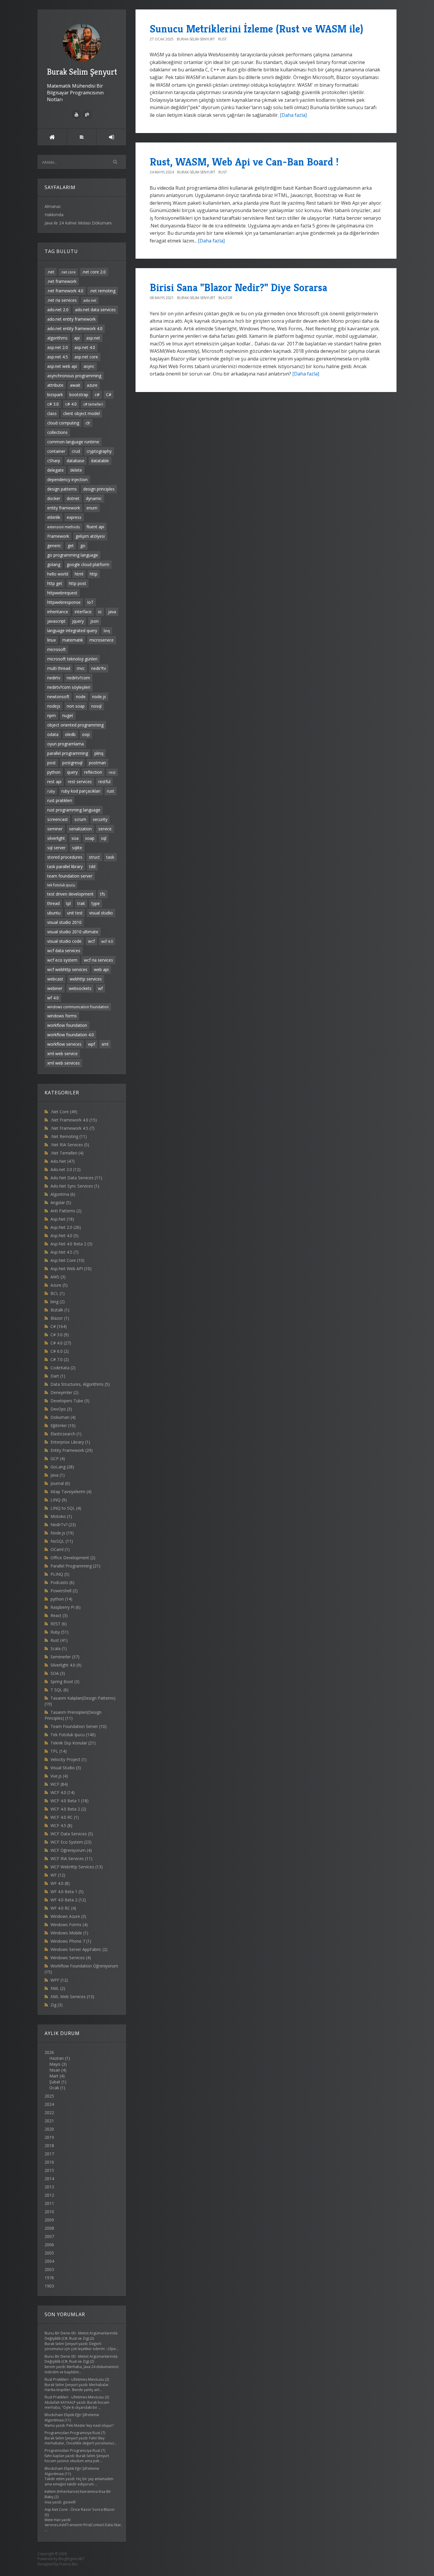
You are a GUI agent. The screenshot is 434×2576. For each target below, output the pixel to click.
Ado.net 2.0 (66, 1169)
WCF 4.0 (63, 1792)
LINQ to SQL (66, 1508)
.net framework (62, 281)
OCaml (60, 1549)
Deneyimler (65, 1392)
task (110, 857)
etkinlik (54, 517)
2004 (49, 2261)
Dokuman (63, 1417)
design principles (99, 489)
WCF (59, 1784)
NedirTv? (63, 1525)
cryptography (99, 451)
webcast (55, 979)
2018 (49, 2145)
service (105, 829)
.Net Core (64, 1112)
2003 (49, 2269)
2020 (49, 2129)
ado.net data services (95, 310)
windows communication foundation (78, 1007)
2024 (49, 2104)
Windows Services (71, 1958)
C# (109, 395)
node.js (99, 697)
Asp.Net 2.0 (66, 1227)
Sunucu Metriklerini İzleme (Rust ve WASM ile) (256, 29)
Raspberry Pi (66, 1607)
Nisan (55, 2070)
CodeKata (63, 1368)
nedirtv (54, 678)
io (100, 612)
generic (54, 546)
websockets (80, 988)
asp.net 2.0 (58, 347)
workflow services (64, 1044)
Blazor (60, 1318)
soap (90, 838)
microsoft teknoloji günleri (72, 659)
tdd (92, 866)
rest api (54, 782)
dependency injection (67, 479)
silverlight (56, 838)
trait (81, 903)
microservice (102, 640)
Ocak (54, 2088)
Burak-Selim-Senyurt (196, 39)
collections (57, 432)
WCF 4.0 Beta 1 (70, 1801)
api (77, 338)
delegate (56, 470)
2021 (49, 2121)
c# (97, 395)
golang (54, 564)
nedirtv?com (78, 678)
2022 (49, 2112)
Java (58, 1475)
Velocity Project (68, 1759)
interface (83, 612)
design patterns (62, 489)
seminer (55, 829)
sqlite (77, 848)
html (79, 574)
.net (51, 272)
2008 (49, 2228)
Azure (59, 1285)
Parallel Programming (75, 1566)
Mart (54, 2076)
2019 (49, 2137)
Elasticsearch (66, 1434)
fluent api (95, 527)
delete (76, 470)
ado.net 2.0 (58, 310)
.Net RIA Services (70, 1145)
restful (104, 782)
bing (58, 1302)
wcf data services (64, 951)
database (76, 461)
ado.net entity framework (71, 319)
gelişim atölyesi (90, 536)
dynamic (94, 498)
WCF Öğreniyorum (71, 1850)
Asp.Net (62, 1219)
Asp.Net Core (67, 1260)
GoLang (62, 1467)
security (100, 819)
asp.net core (86, 357)
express (74, 517)
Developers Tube (70, 1401)
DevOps (61, 1409)
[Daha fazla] (293, 115)
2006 (49, 2245)
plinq (99, 753)
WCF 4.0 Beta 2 (68, 1809)
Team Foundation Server (79, 1726)
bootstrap (79, 395)
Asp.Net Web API (71, 1269)
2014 (49, 2179)
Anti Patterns (66, 1211)
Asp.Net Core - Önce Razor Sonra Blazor (80, 2509)
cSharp (54, 461)
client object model (81, 413)
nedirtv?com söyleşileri (69, 687)
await (75, 385)
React (59, 1615)
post (52, 763)
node (81, 697)
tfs (103, 894)
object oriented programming (75, 725)
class (52, 413)
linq (107, 631)
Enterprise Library (70, 1442)
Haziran (57, 2058)
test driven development (70, 894)
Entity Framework (72, 1450)
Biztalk (60, 1310)
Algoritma (63, 1194)
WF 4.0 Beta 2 (68, 1900)
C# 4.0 (61, 1343)
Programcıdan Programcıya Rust (72, 2433)
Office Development (73, 1558)
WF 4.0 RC (63, 1908)
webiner (55, 988)
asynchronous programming (74, 376)
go (83, 546)
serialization (80, 829)
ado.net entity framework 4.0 (75, 328)
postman (97, 763)
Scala (59, 1648)
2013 (49, 2187)
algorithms (57, 338)
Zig (57, 2005)
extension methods (64, 527)
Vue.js (59, 1776)
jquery (78, 621)
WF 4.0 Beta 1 (67, 1892)
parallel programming (68, 753)
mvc (81, 668)
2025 (49, 2096)
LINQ (59, 1500)
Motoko (61, 1516)
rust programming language (74, 810)
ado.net (90, 300)
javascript (56, 621)
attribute (55, 385)
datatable (100, 461)
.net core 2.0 (94, 272)
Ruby (59, 1632)
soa (75, 838)
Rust (59, 1640)
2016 (49, 2162)
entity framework (64, 508)
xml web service (62, 1053)
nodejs (54, 706)
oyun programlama (66, 744)
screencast (58, 819)
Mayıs (55, 2064)
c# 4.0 (71, 404)
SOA (58, 1673)
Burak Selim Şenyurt (82, 72)
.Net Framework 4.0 (74, 1120)
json (94, 621)
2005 (49, 2253)
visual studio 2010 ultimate (73, 932)
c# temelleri (93, 404)
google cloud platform (88, 564)
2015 (49, 2170)
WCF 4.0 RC (65, 1817)
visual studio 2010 (64, 922)
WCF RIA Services (71, 1858)
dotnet (73, 498)
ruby (51, 791)
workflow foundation (67, 1025)
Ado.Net (63, 1161)
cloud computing (63, 423)
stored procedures (65, 857)
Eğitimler (63, 1425)
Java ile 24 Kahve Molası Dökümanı (78, 223)
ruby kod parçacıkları (81, 791)
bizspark (55, 395)
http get (55, 583)
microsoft (57, 649)
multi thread (59, 668)
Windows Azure (68, 1916)
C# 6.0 (60, 1351)
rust (111, 791)
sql (104, 838)
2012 (49, 2195)
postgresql (72, 763)
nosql (96, 706)
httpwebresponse (64, 602)
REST (59, 1624)
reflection (93, 772)
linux (52, 640)
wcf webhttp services (67, 969)
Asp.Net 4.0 (65, 1235)
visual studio (101, 913)
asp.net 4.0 (85, 347)
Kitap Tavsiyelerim (71, 1492)
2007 (49, 2236)
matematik (73, 640)
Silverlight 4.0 (66, 1665)
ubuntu (54, 913)
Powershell (64, 1591)
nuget (68, 715)
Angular (61, 1202)
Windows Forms (69, 1925)
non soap (76, 706)
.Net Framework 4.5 (72, 1128)
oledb (70, 734)
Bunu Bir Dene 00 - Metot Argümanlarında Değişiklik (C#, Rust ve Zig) (81, 2336)
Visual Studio (66, 1768)
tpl (68, 903)
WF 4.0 (60, 1883)
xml (105, 1044)
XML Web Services (72, 1997)
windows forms (62, 1016)
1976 (49, 2278)
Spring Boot (65, 1681)
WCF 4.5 (61, 1825)
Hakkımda (54, 215)
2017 (49, 2154)
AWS (58, 1277)
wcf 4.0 (107, 941)
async (89, 366)
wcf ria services (98, 960)
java (112, 612)
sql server (56, 848)
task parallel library (65, 866)
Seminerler (65, 1657)
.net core (68, 272)
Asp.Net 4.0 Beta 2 (71, 1244)
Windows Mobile (69, 1933)
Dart (58, 1376)
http (94, 574)
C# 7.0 (60, 1359)
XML (58, 1988)
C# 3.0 (60, 1335)
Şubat (55, 2082)
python (54, 772)
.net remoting (103, 291)
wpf (92, 1044)
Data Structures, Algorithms (80, 1384)
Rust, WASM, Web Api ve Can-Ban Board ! (244, 162)
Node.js (62, 1533)
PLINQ (60, 1574)
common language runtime (73, 442)
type (96, 903)
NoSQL (62, 1541)
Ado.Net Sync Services (75, 1186)
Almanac (53, 206)
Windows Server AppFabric (79, 1949)
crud (76, 451)
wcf (91, 941)
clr (88, 423)
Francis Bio (68, 2564)
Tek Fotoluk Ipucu (73, 1735)
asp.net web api (62, 366)
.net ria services (62, 300)
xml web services (63, 1063)
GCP (58, 1458)
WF (58, 1875)
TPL (59, 1751)
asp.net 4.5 (58, 357)
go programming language (73, 555)
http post (77, 583)
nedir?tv (99, 668)
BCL (58, 1293)
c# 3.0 (53, 404)
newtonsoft (58, 697)
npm (52, 715)
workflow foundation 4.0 (71, 1035)
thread (53, 903)
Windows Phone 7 (71, 1941)
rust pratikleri (60, 800)
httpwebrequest (62, 593)
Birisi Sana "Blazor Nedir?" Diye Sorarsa (238, 287)
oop (86, 734)
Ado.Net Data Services (76, 1178)
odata (53, 734)
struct (94, 857)
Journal (60, 1483)
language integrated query (72, 631)
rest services (80, 782)
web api (101, 969)
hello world (58, 574)
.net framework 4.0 (65, 291)
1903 (49, 2286)
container (56, 451)
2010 (49, 2212)
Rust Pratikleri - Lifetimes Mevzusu (74, 2379)
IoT (90, 602)
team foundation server (70, 876)
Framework (58, 536)
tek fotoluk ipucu (61, 885)
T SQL (59, 1690)
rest (112, 772)
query (72, 772)
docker (54, 498)
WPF (59, 1980)
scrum (80, 819)
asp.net (93, 338)
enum (92, 508)
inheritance (58, 612)
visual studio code (64, 941)
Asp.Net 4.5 (65, 1252)
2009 (49, 2220)
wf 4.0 (53, 998)
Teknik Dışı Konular (73, 1743)
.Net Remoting (69, 1136)
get (71, 546)
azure (92, 385)
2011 (49, 2203)
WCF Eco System (71, 1842)
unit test (75, 913)
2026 (57, 2070)
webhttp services (86, 979)
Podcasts (62, 1582)
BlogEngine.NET (71, 2559)
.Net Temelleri (67, 1153)
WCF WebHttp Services (77, 1867)
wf (100, 988)
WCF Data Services (72, 1834)
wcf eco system (62, 960)
